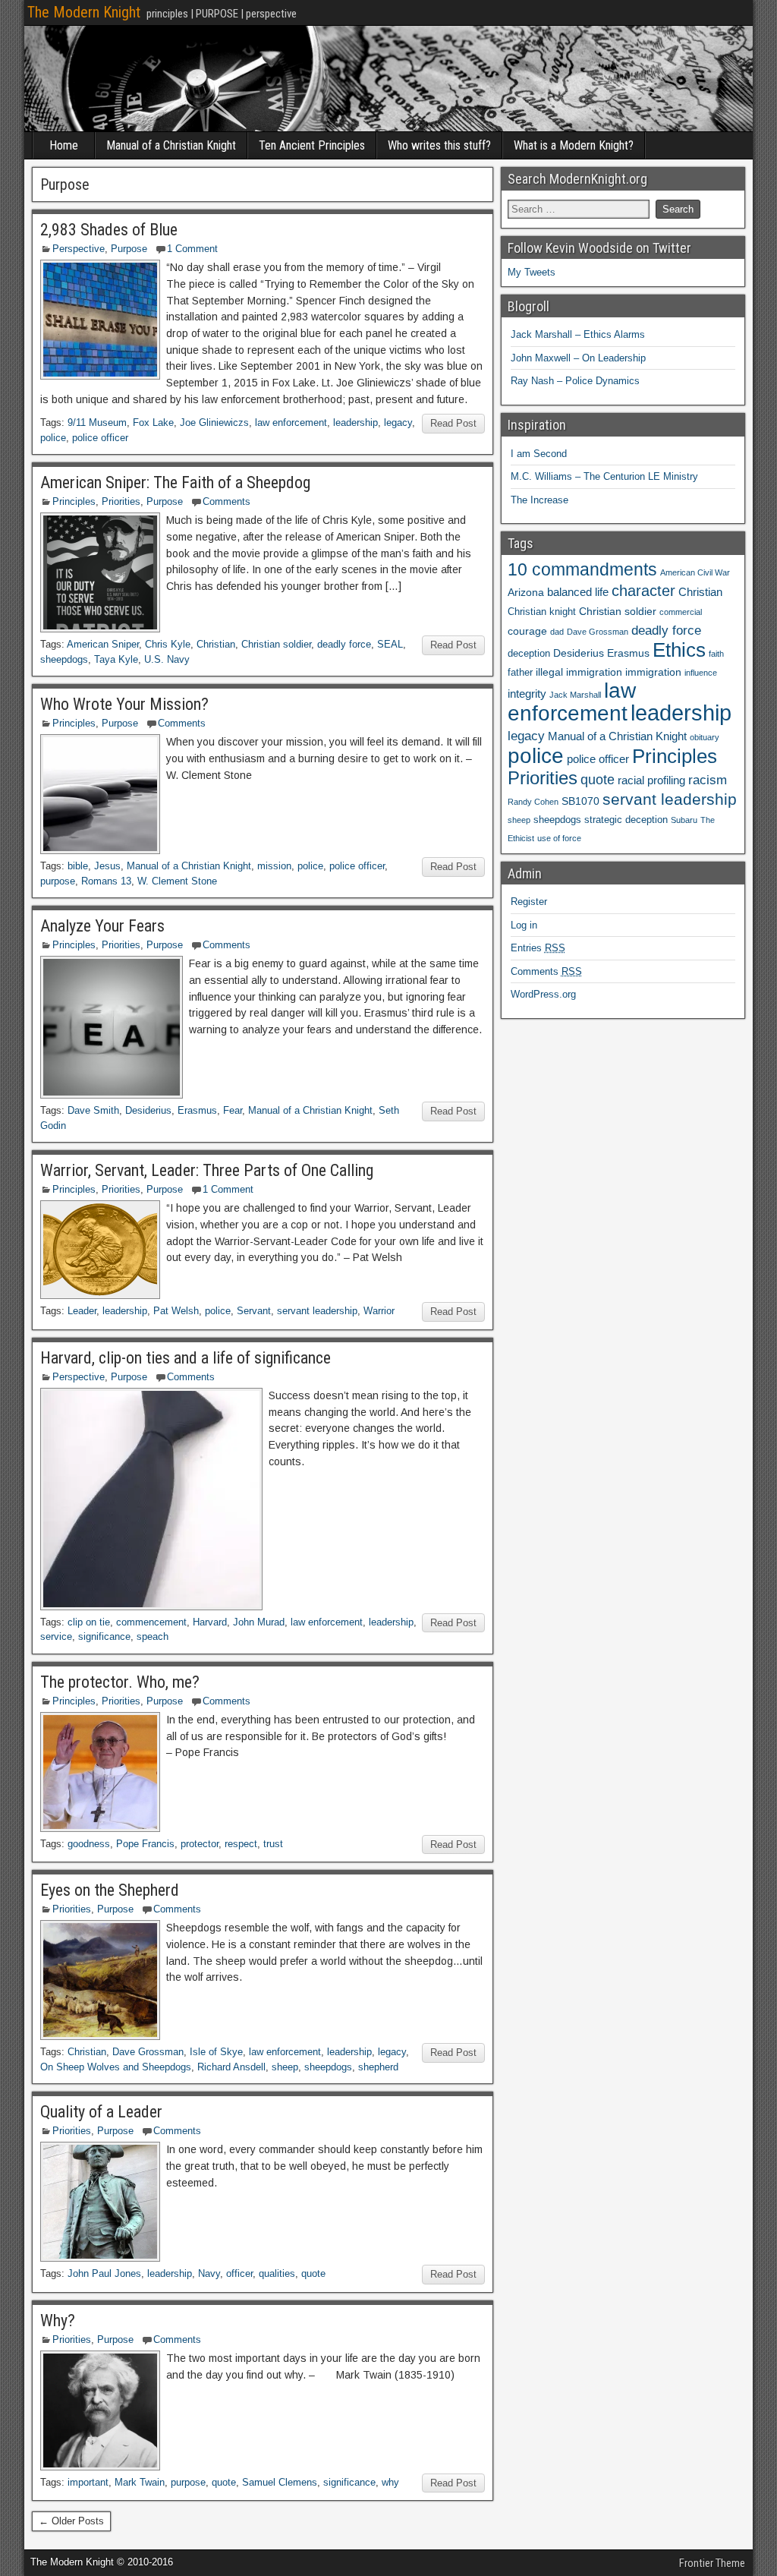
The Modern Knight (84, 12)
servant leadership (317, 1311)
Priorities (121, 501)
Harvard (210, 1622)
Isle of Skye (216, 2052)
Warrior (379, 1311)
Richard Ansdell (231, 2067)
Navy (209, 2273)
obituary (705, 737)
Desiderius (148, 1110)
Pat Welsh (176, 1311)
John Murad (259, 1622)
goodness (89, 1844)
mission (274, 866)
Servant (254, 1311)
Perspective (79, 249)
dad (557, 632)
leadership (355, 423)
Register (529, 902)
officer (239, 2273)
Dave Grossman (148, 2052)
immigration (653, 672)
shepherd (378, 2067)
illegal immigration (579, 672)
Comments (226, 501)
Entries (538, 948)
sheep (285, 2067)
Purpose (129, 249)
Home (64, 145)
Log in (524, 925)
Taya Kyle (116, 659)
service (56, 1636)
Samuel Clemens (280, 2482)
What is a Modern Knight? (574, 145)
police (53, 438)
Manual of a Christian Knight (171, 145)
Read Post (453, 423)
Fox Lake (153, 423)
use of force (559, 838)
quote (313, 2273)
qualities (277, 2273)
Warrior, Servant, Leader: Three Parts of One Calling (207, 1170)
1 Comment (192, 249)
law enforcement (291, 423)
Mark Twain (140, 2482)
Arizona (526, 592)
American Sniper (103, 644)
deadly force (344, 644)
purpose (58, 881)
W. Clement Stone (177, 881)
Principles (74, 501)
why (390, 2482)
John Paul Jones (104, 2273)
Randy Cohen (533, 802)
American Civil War (695, 572)
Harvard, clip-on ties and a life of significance (186, 1358)
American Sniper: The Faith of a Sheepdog (175, 482)
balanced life (578, 592)
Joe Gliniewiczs (214, 423)
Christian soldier (276, 644)
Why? (58, 2321)
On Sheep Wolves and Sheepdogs (116, 2067)
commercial (681, 612)
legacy (398, 423)
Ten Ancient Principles (312, 145)
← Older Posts (71, 2521)
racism (708, 780)
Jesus (107, 866)
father (520, 673)
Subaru (684, 820)
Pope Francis (145, 1844)
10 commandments (582, 570)
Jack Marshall (575, 695)
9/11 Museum (97, 423)
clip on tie (89, 1622)
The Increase (539, 500)
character (643, 591)
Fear (233, 1110)
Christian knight (542, 612)
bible (78, 866)
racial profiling (651, 780)
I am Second (539, 454)
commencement (151, 1622)
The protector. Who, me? (120, 1682)
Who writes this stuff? (439, 145)
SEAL (390, 644)
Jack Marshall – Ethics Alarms (578, 334)
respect (241, 1844)
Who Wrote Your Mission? (124, 704)
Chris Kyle (168, 644)
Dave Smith (93, 1110)
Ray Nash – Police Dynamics (575, 381)
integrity (527, 694)
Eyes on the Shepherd (110, 1890)
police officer (100, 438)
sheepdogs (64, 659)
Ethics (679, 650)
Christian (216, 644)
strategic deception (626, 820)
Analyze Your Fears (102, 926)
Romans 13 (106, 881)
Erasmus (197, 1110)
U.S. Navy (167, 659)
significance (104, 1636)
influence (701, 673)
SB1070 (580, 801)
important (88, 2482)
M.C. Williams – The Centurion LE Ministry (604, 476)
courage (527, 631)
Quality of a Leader (101, 2112)
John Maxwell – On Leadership (578, 358)
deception (529, 654)
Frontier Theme (712, 2563)
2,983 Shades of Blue (109, 230)
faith (716, 654)
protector (200, 1844)
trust (273, 1844)
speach (153, 1636)
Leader (82, 1311)
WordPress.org (543, 994)
